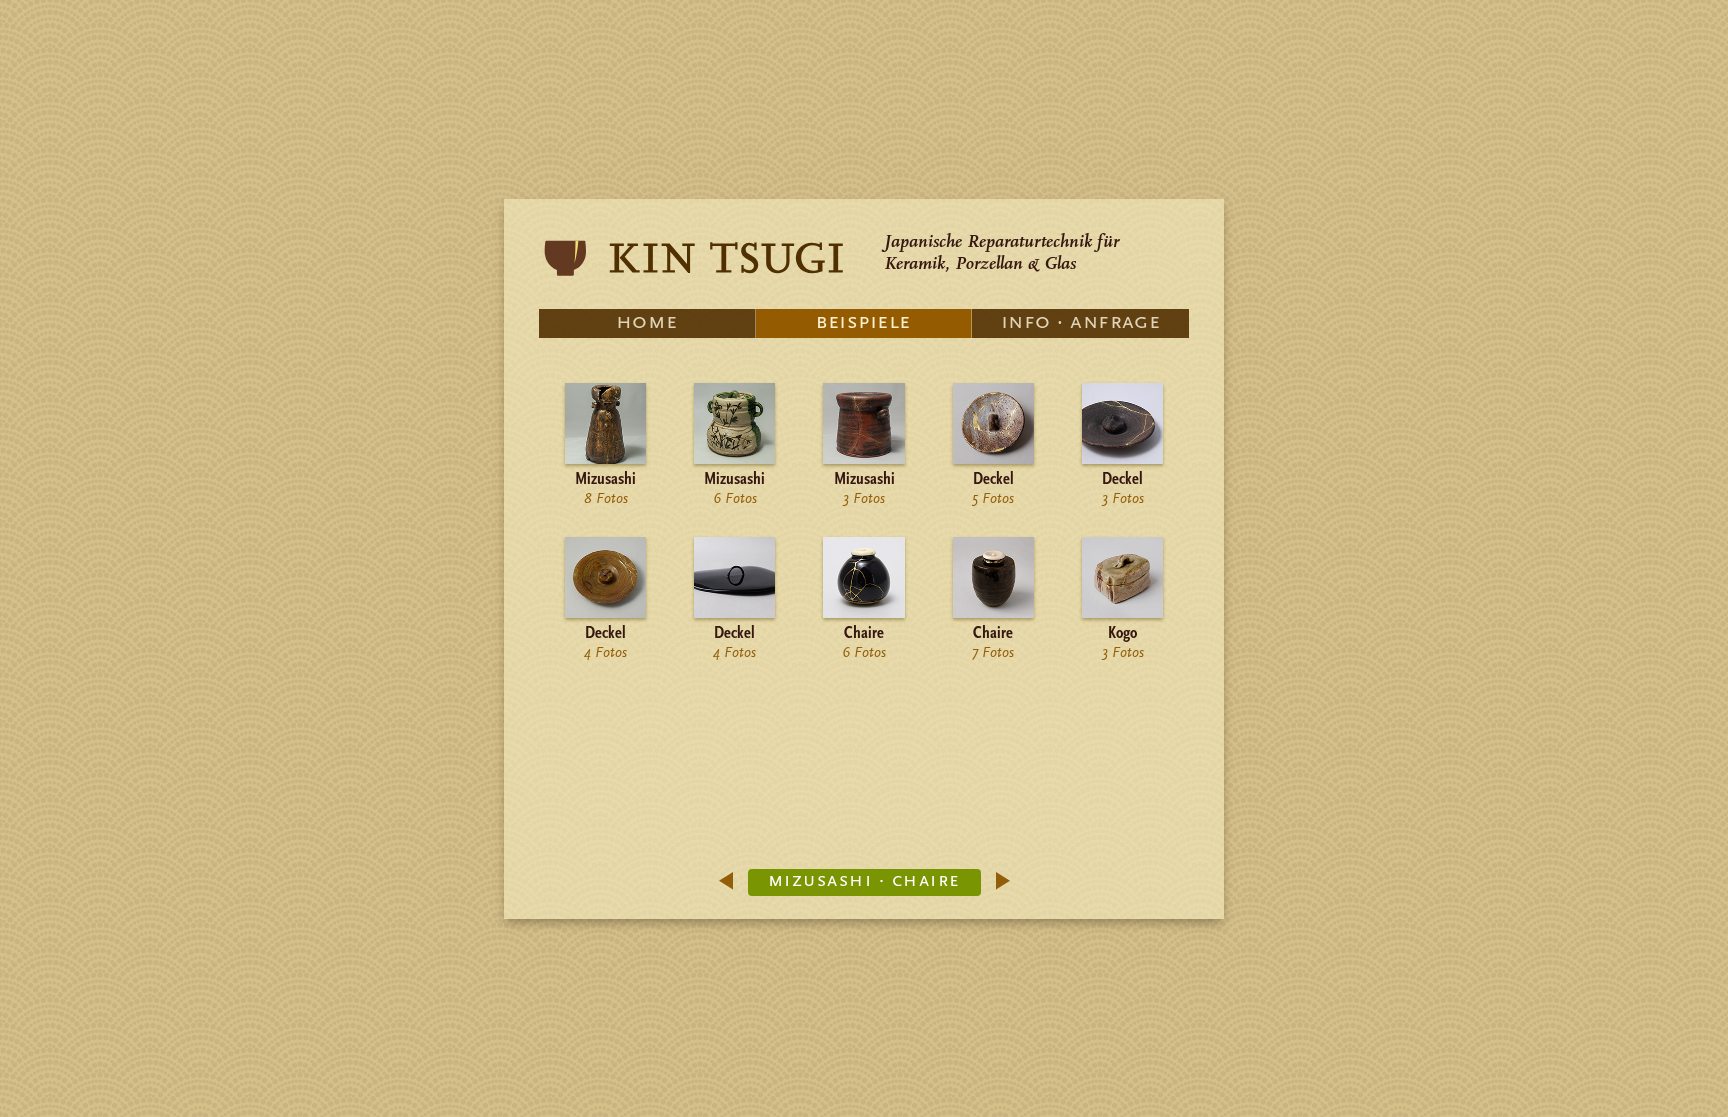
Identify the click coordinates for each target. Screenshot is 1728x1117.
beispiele (863, 322)
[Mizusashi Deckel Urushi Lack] (734, 614)
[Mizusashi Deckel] (993, 460)
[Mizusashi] (605, 460)
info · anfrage (1080, 322)
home (647, 322)
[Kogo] (1122, 614)
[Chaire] (863, 614)
